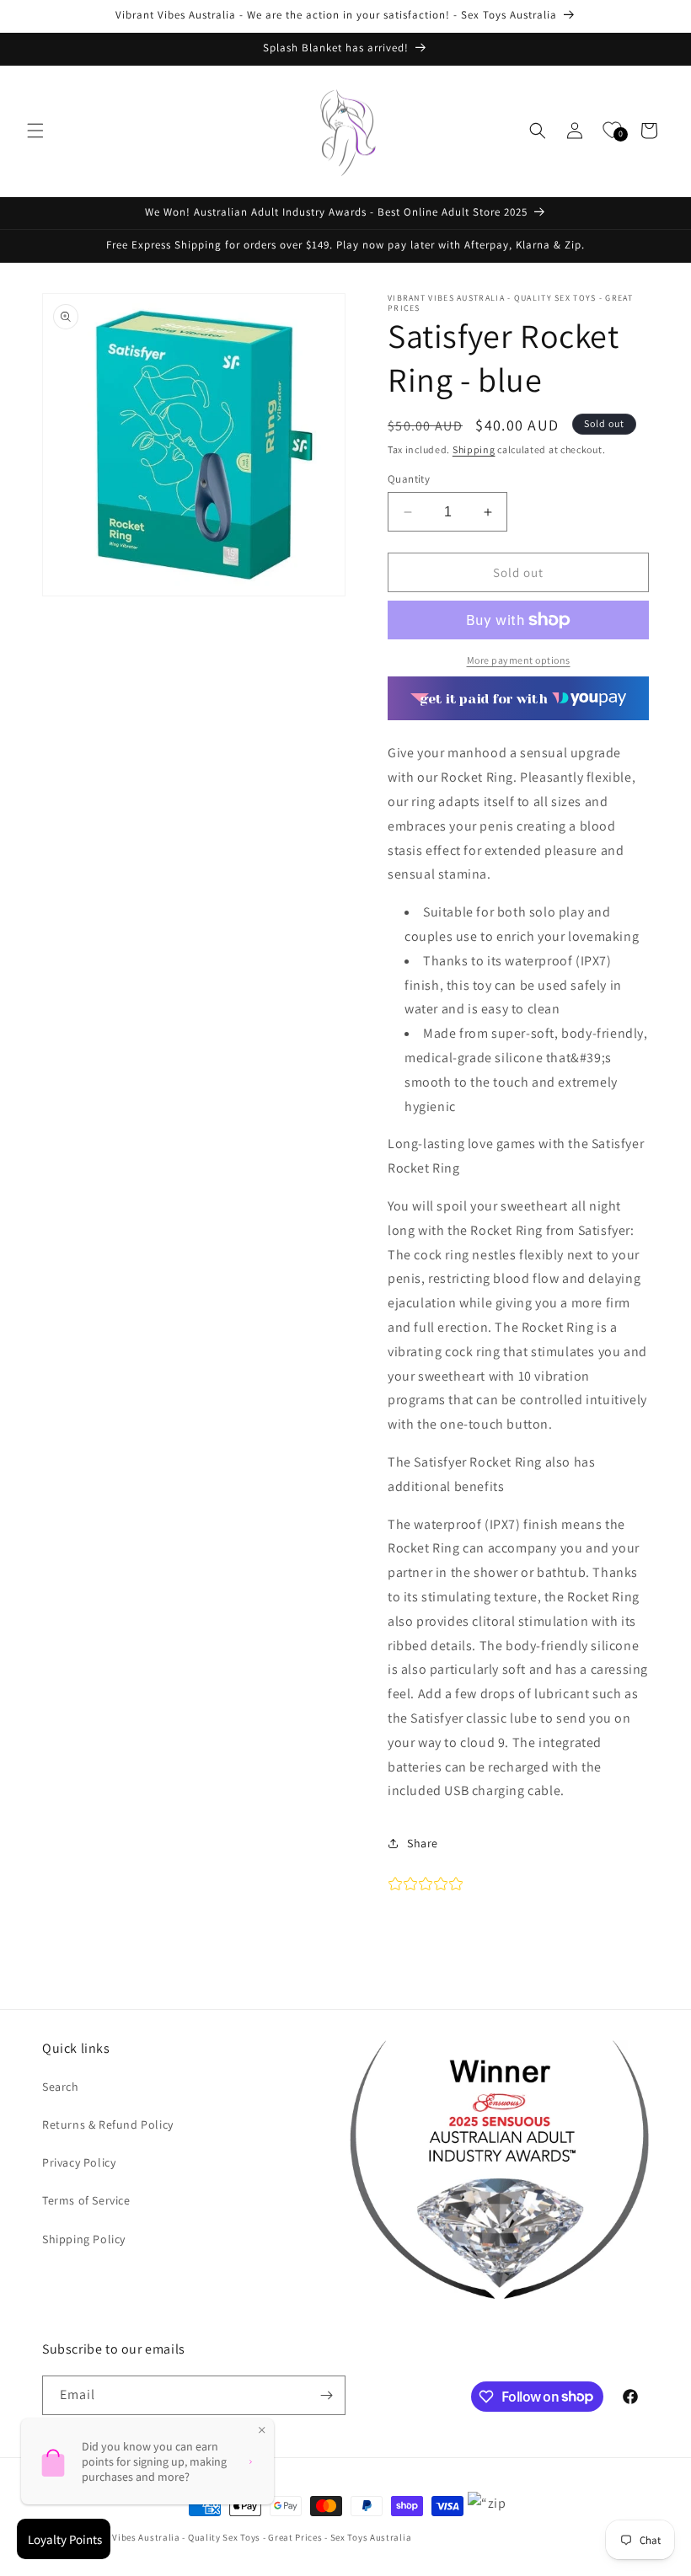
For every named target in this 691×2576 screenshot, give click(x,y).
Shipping (474, 449)
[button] (35, 131)
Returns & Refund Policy (108, 2124)
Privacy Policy (79, 2162)
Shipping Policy (84, 2239)
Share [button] (423, 1843)
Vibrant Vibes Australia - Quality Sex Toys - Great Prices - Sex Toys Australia (244, 2537)
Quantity (409, 479)
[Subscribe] (326, 2395)
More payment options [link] (519, 660)
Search (61, 2087)
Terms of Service (86, 2200)
